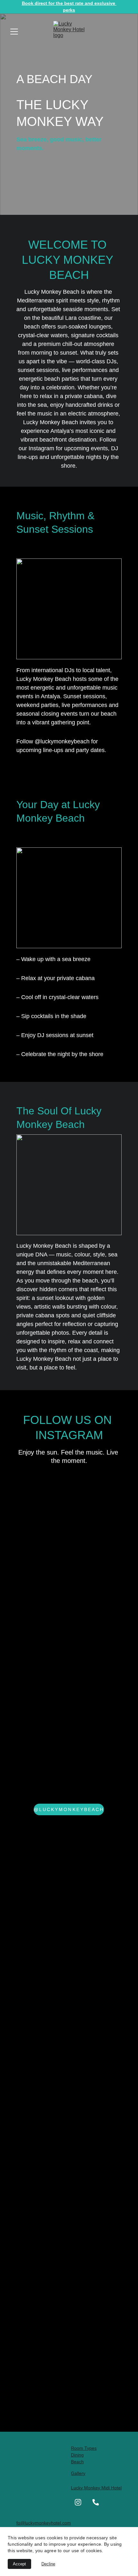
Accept (19, 2564)
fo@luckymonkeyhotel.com (44, 2523)
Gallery (78, 2473)
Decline (48, 2564)
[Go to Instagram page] (78, 2502)
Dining (77, 2455)
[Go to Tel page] (96, 2502)
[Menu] (14, 32)
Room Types (84, 2448)
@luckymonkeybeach (69, 1809)
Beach (77, 2462)
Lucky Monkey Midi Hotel (96, 2488)
